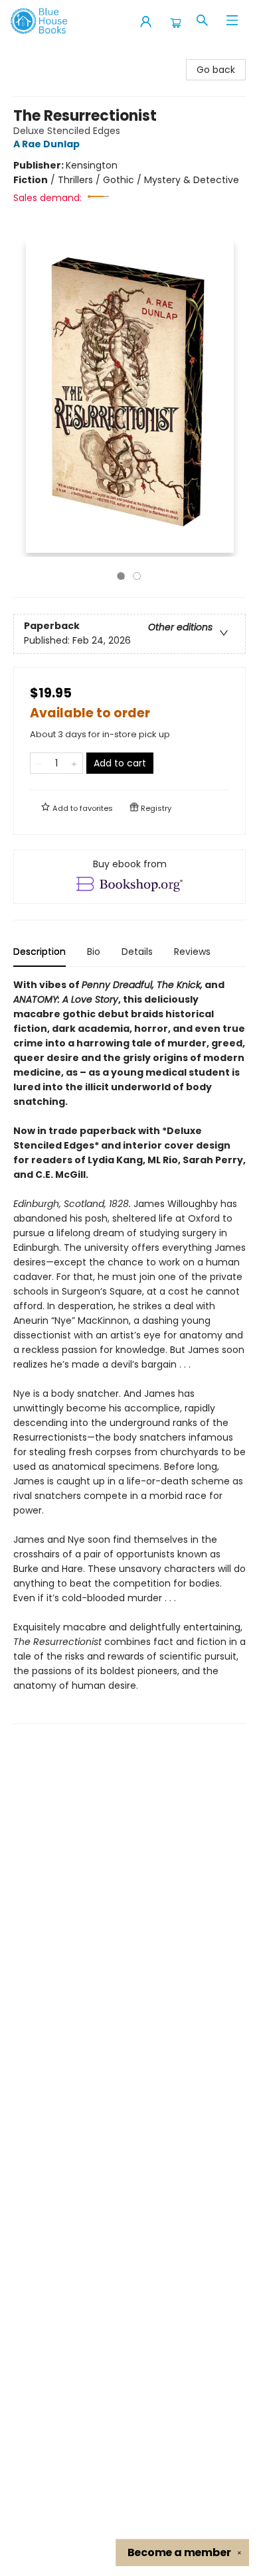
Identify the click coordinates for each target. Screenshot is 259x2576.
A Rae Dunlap (46, 144)
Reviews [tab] (192, 952)
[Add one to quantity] (74, 763)
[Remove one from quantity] (39, 763)
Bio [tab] (94, 952)
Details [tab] (137, 952)
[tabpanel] (129, 1351)
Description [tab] (40, 952)
